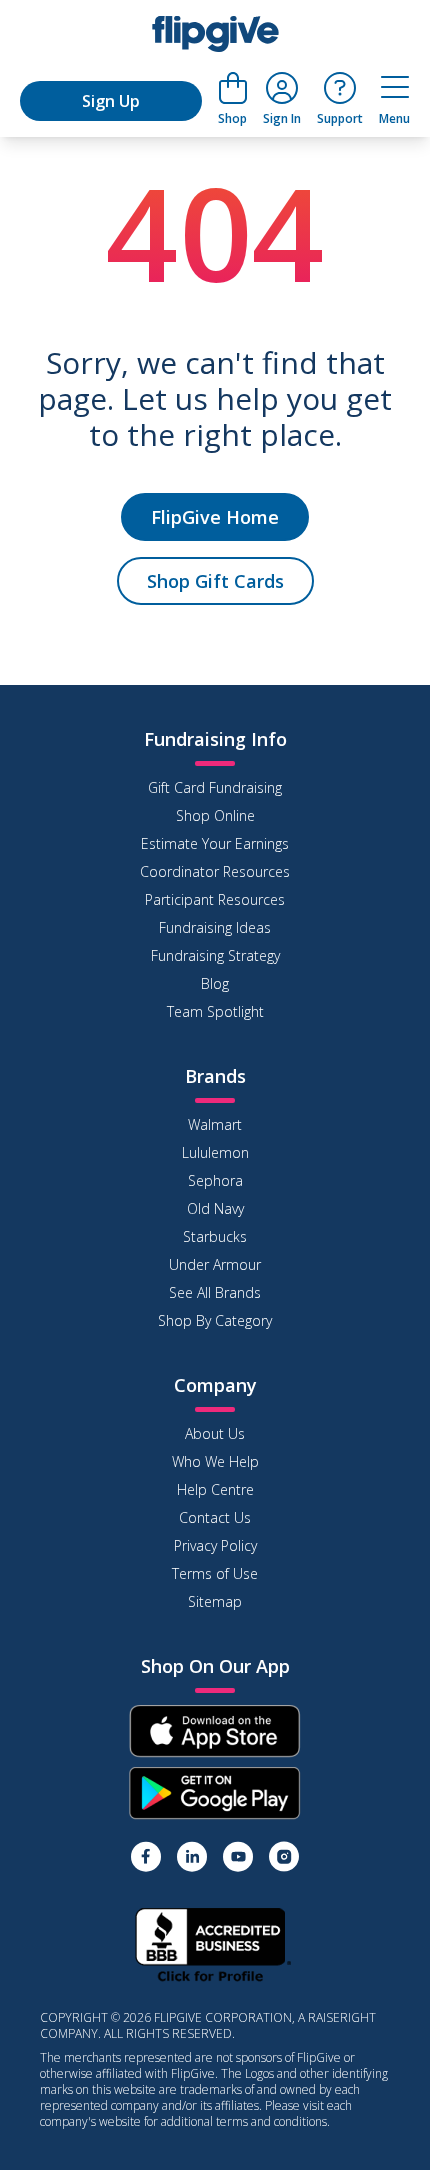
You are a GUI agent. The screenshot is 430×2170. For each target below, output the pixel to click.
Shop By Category (215, 1320)
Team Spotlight (215, 1011)
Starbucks (215, 1236)
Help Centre (215, 1489)
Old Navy (215, 1208)
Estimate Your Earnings (215, 843)
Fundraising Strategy (215, 955)
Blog (215, 983)
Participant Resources (215, 899)
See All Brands (215, 1292)
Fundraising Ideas (215, 927)
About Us (215, 1433)
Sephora (215, 1180)
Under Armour (215, 1264)
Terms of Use (215, 1573)
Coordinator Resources (215, 871)
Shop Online (215, 815)
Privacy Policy (215, 1545)
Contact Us (215, 1517)
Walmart (215, 1124)
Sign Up (111, 101)
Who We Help (215, 1461)
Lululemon (215, 1152)
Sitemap (215, 1601)
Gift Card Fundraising (215, 787)
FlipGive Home (215, 517)
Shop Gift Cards (215, 581)
